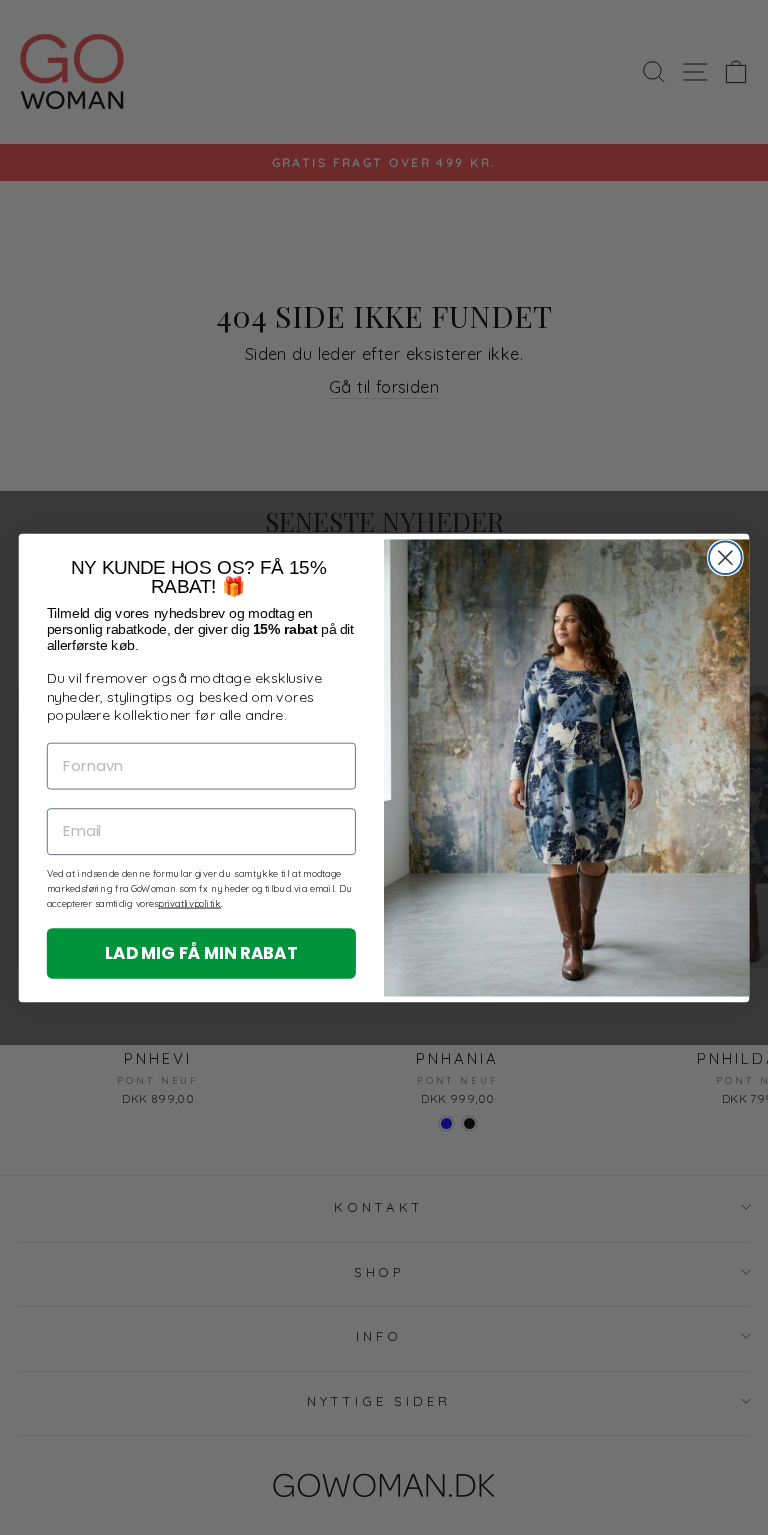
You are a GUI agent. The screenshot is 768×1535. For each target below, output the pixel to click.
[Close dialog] (725, 557)
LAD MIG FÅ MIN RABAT (201, 951)
